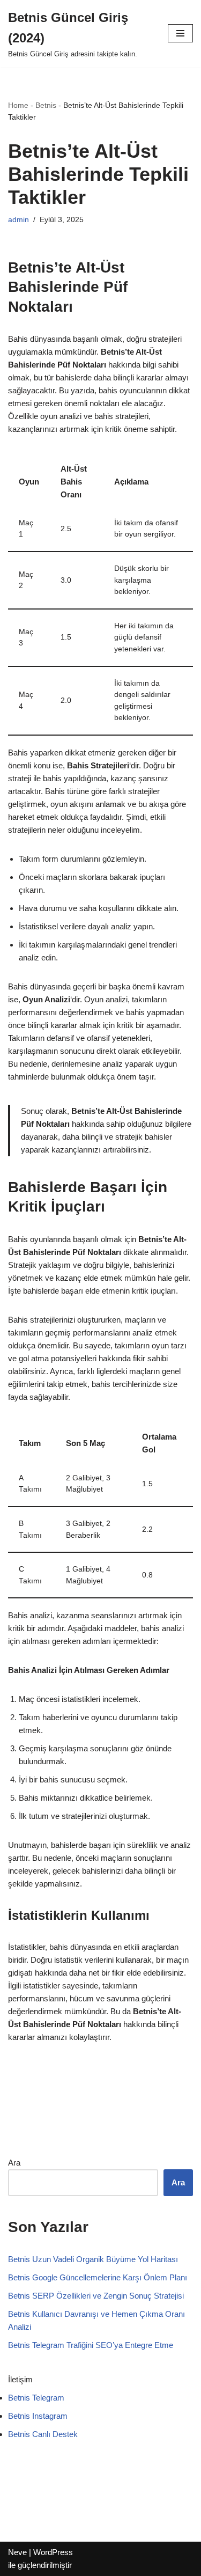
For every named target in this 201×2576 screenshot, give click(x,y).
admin (18, 220)
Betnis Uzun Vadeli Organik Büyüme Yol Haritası (93, 2259)
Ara (14, 2163)
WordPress (53, 2552)
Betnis (46, 105)
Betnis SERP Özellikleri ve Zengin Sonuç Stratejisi (96, 2296)
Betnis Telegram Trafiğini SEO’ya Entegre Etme (91, 2345)
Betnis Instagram (38, 2416)
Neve (17, 2552)
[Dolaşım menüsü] (180, 33)
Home (18, 105)
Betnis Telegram (36, 2398)
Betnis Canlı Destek (43, 2434)
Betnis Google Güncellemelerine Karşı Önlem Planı (98, 2277)
